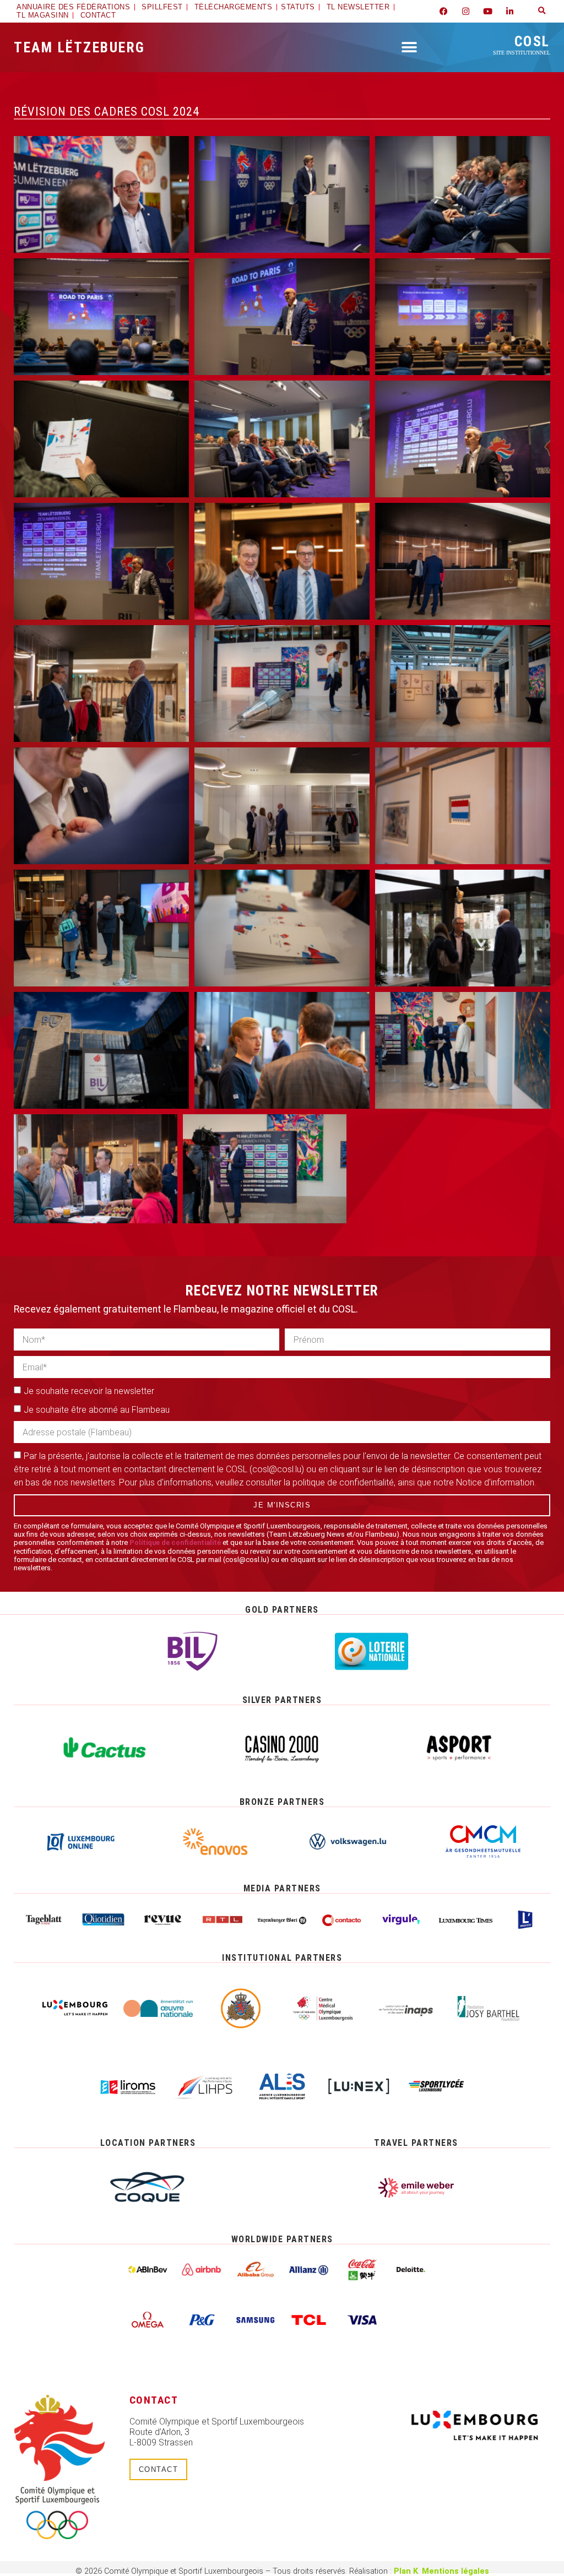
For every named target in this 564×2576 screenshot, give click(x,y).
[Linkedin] (510, 11)
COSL (522, 44)
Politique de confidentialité (175, 1542)
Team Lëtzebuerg (80, 47)
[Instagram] (466, 11)
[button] (542, 11)
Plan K (406, 2571)
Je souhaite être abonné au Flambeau (97, 1410)
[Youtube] (488, 11)
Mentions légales (455, 2571)
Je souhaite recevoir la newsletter (89, 1391)
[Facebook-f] (444, 11)
